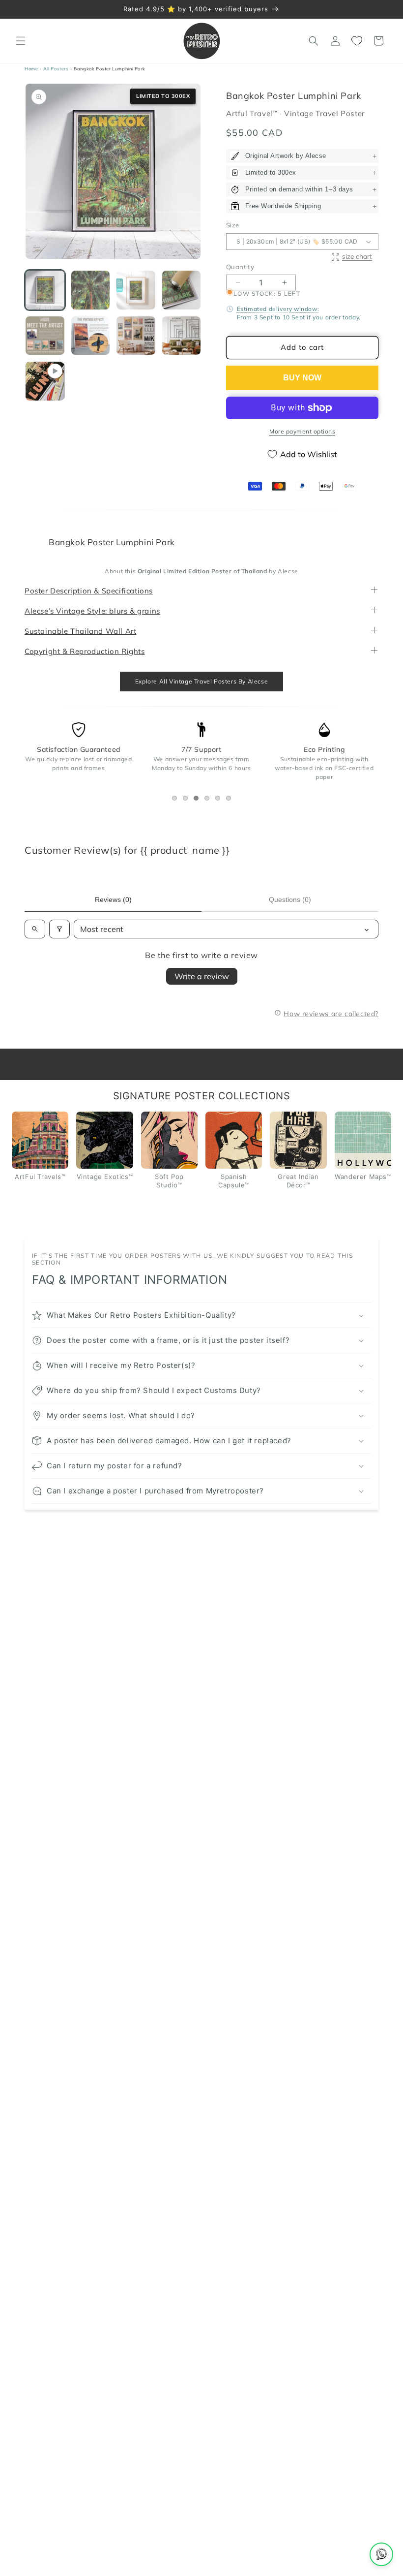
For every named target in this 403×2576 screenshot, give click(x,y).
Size (233, 225)
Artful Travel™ (253, 114)
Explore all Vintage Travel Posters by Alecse (201, 681)
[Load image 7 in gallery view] (136, 336)
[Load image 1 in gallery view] (45, 290)
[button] (21, 41)
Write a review (202, 977)
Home (31, 69)
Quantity (240, 267)
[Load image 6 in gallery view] (91, 336)
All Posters (56, 69)
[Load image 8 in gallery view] (182, 336)
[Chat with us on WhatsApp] (381, 2554)
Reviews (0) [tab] (113, 900)
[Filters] (59, 930)
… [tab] (177, 800)
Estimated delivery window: (278, 309)
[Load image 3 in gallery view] (136, 290)
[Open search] (35, 930)
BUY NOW (302, 378)
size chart (357, 257)
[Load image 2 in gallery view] (91, 290)
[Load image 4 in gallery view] (182, 290)
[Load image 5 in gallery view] (45, 336)
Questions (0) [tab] (290, 900)
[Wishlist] (357, 41)
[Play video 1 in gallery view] (45, 381)
